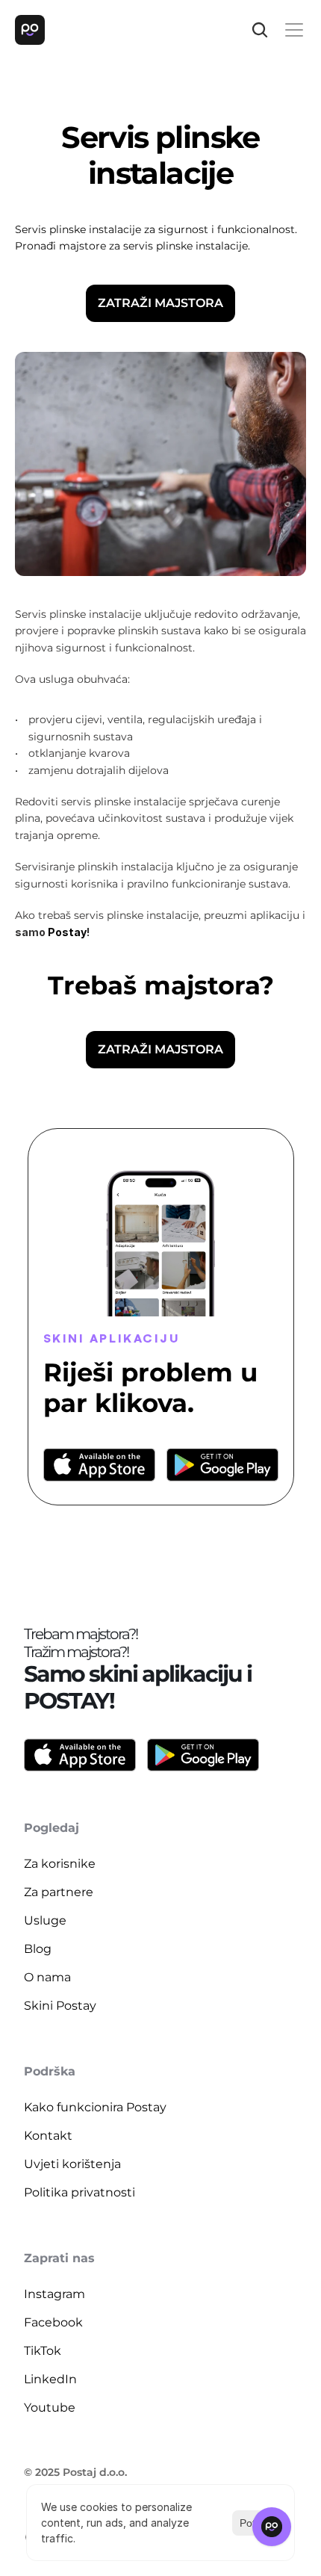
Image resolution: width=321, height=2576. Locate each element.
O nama (47, 1977)
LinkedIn (50, 2379)
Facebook (53, 2322)
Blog (38, 1949)
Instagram (54, 2294)
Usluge (45, 1920)
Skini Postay (60, 2006)
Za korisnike (60, 1864)
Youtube (50, 2408)
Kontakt (48, 2136)
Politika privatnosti (80, 2192)
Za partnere (59, 1892)
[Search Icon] (260, 30)
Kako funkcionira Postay (95, 2107)
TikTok (43, 2351)
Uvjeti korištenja (72, 2164)
